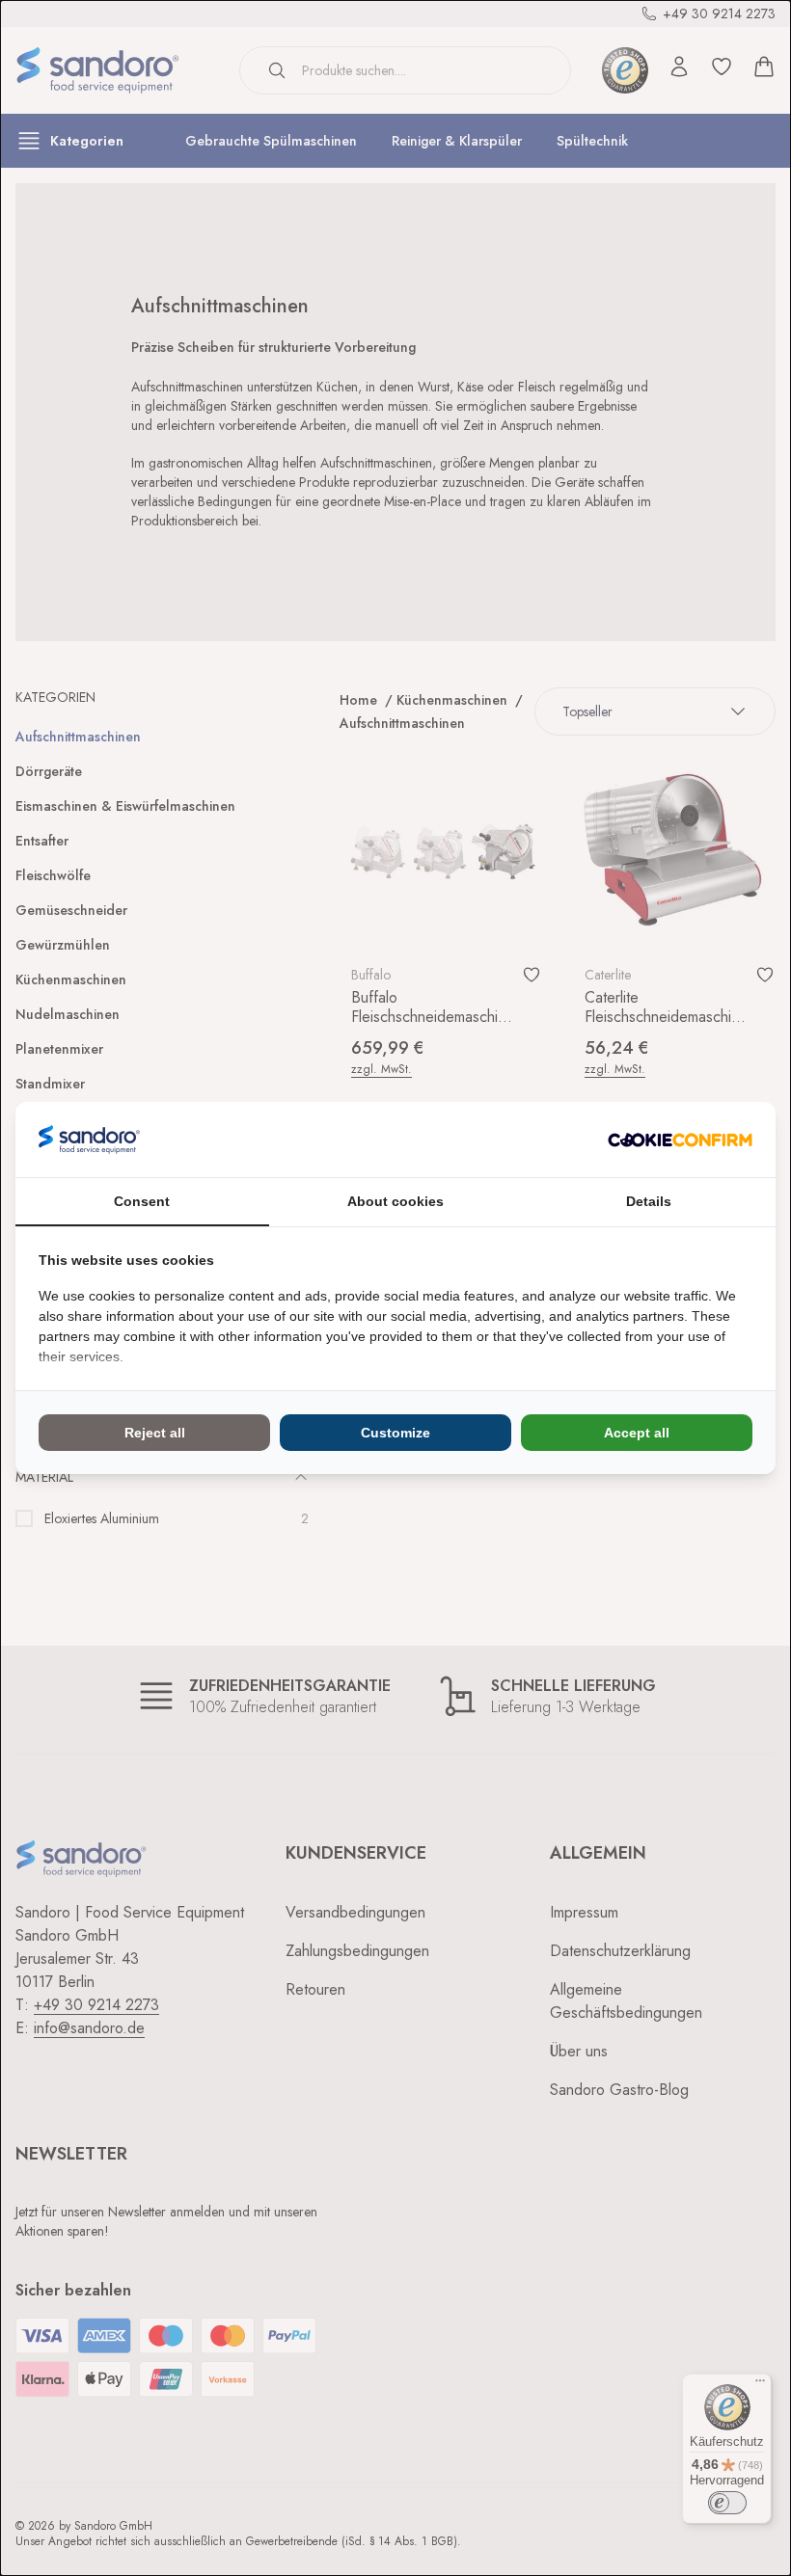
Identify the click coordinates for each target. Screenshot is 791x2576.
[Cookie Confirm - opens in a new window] (680, 1140)
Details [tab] (649, 1201)
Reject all (155, 1433)
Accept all (637, 1433)
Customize (395, 1433)
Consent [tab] (142, 1201)
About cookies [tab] (395, 1201)
